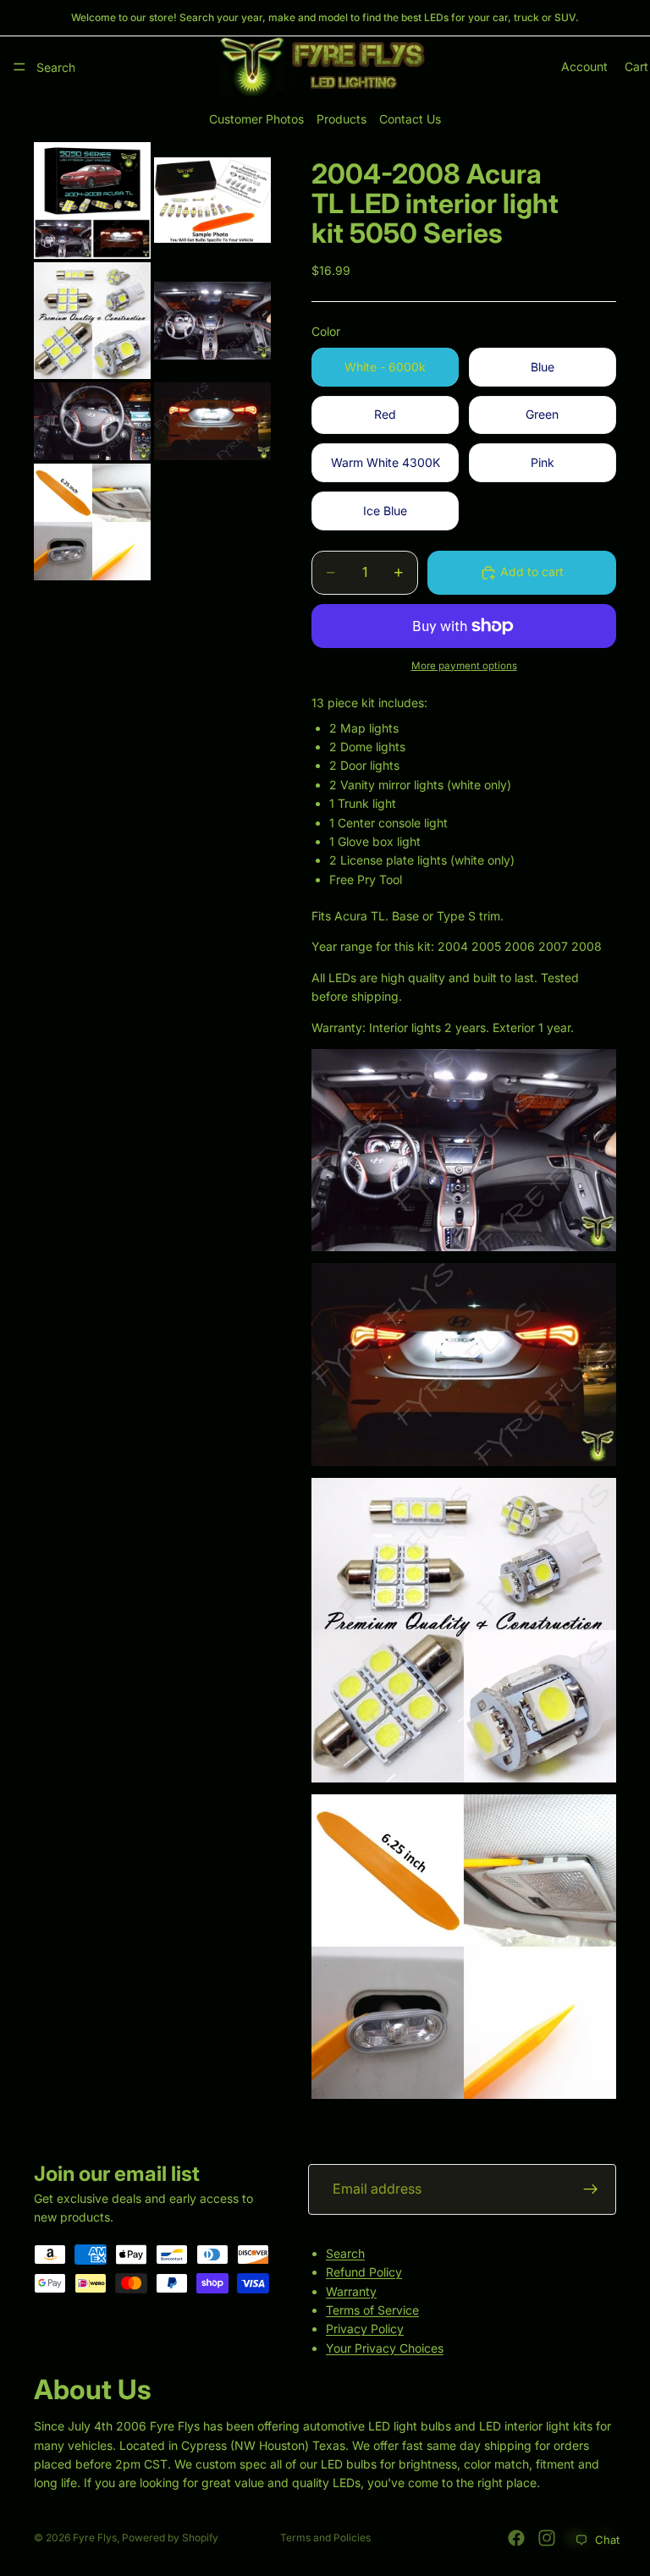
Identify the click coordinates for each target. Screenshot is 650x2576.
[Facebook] (516, 2538)
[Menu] (19, 67)
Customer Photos (256, 119)
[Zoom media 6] (212, 421)
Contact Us (410, 119)
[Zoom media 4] (212, 321)
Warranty (351, 2291)
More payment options (464, 666)
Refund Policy (364, 2272)
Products (342, 119)
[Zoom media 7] (92, 522)
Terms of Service (372, 2310)
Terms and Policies (325, 2538)
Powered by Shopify (170, 2538)
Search (345, 2253)
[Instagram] (547, 2538)
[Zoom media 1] (92, 200)
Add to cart (532, 571)
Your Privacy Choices (385, 2348)
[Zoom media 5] (92, 421)
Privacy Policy (365, 2329)
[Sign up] (591, 2189)
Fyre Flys (95, 2538)
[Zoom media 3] (92, 321)
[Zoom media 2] (212, 200)
